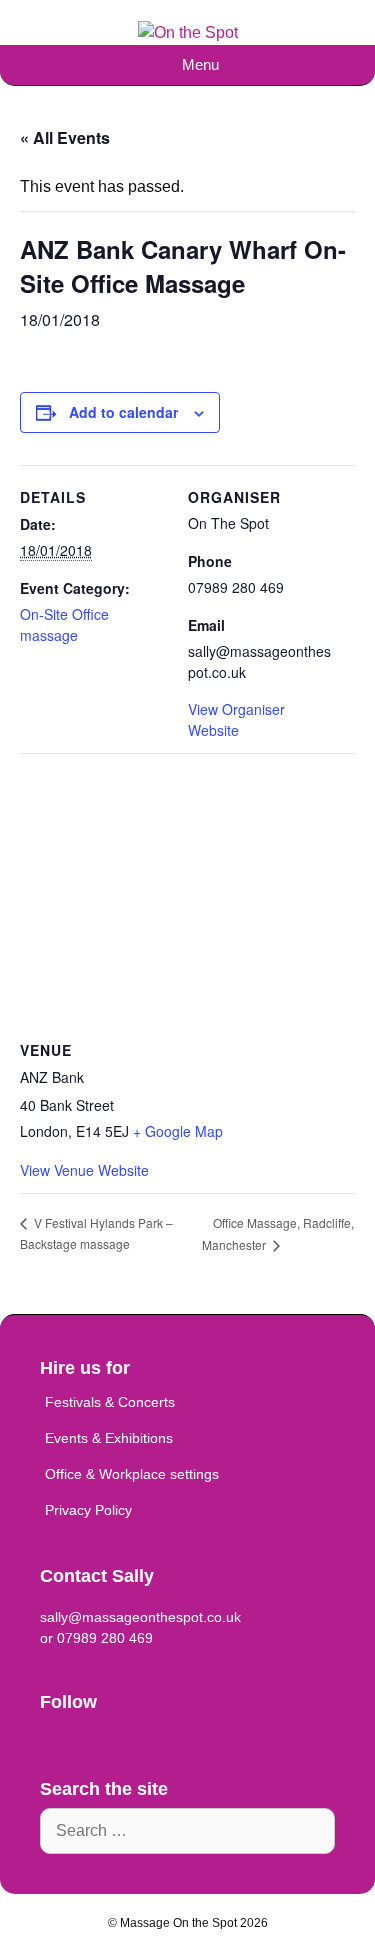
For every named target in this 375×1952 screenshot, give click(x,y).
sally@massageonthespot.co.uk (140, 1617)
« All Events (65, 137)
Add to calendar (123, 412)
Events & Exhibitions (109, 1438)
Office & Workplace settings (132, 1474)
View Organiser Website (236, 719)
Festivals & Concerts (110, 1402)
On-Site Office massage (64, 624)
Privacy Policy (88, 1510)
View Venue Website (84, 1170)
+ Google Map (178, 1131)
